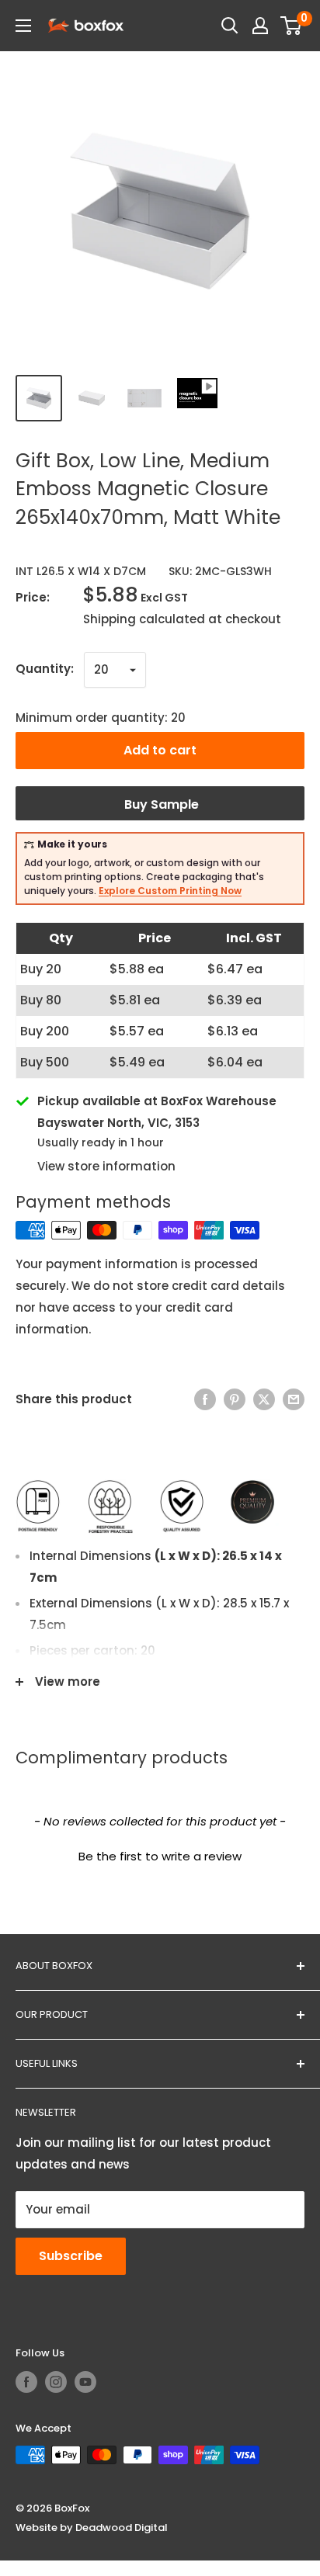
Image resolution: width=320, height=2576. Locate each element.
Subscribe (71, 2256)
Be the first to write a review (160, 1856)
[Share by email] (294, 1400)
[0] (292, 26)
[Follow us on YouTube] (85, 2382)
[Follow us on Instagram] (56, 2382)
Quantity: (45, 669)
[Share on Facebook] (205, 1400)
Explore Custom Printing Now (170, 891)
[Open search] (230, 26)
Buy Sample (160, 804)
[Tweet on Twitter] (264, 1400)
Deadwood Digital (122, 2527)
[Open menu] (23, 26)
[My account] (260, 26)
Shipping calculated (144, 619)
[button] (160, 1854)
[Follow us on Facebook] (26, 2382)
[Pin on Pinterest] (235, 1400)
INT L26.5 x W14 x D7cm (81, 571)
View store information (106, 1166)
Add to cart (160, 750)
